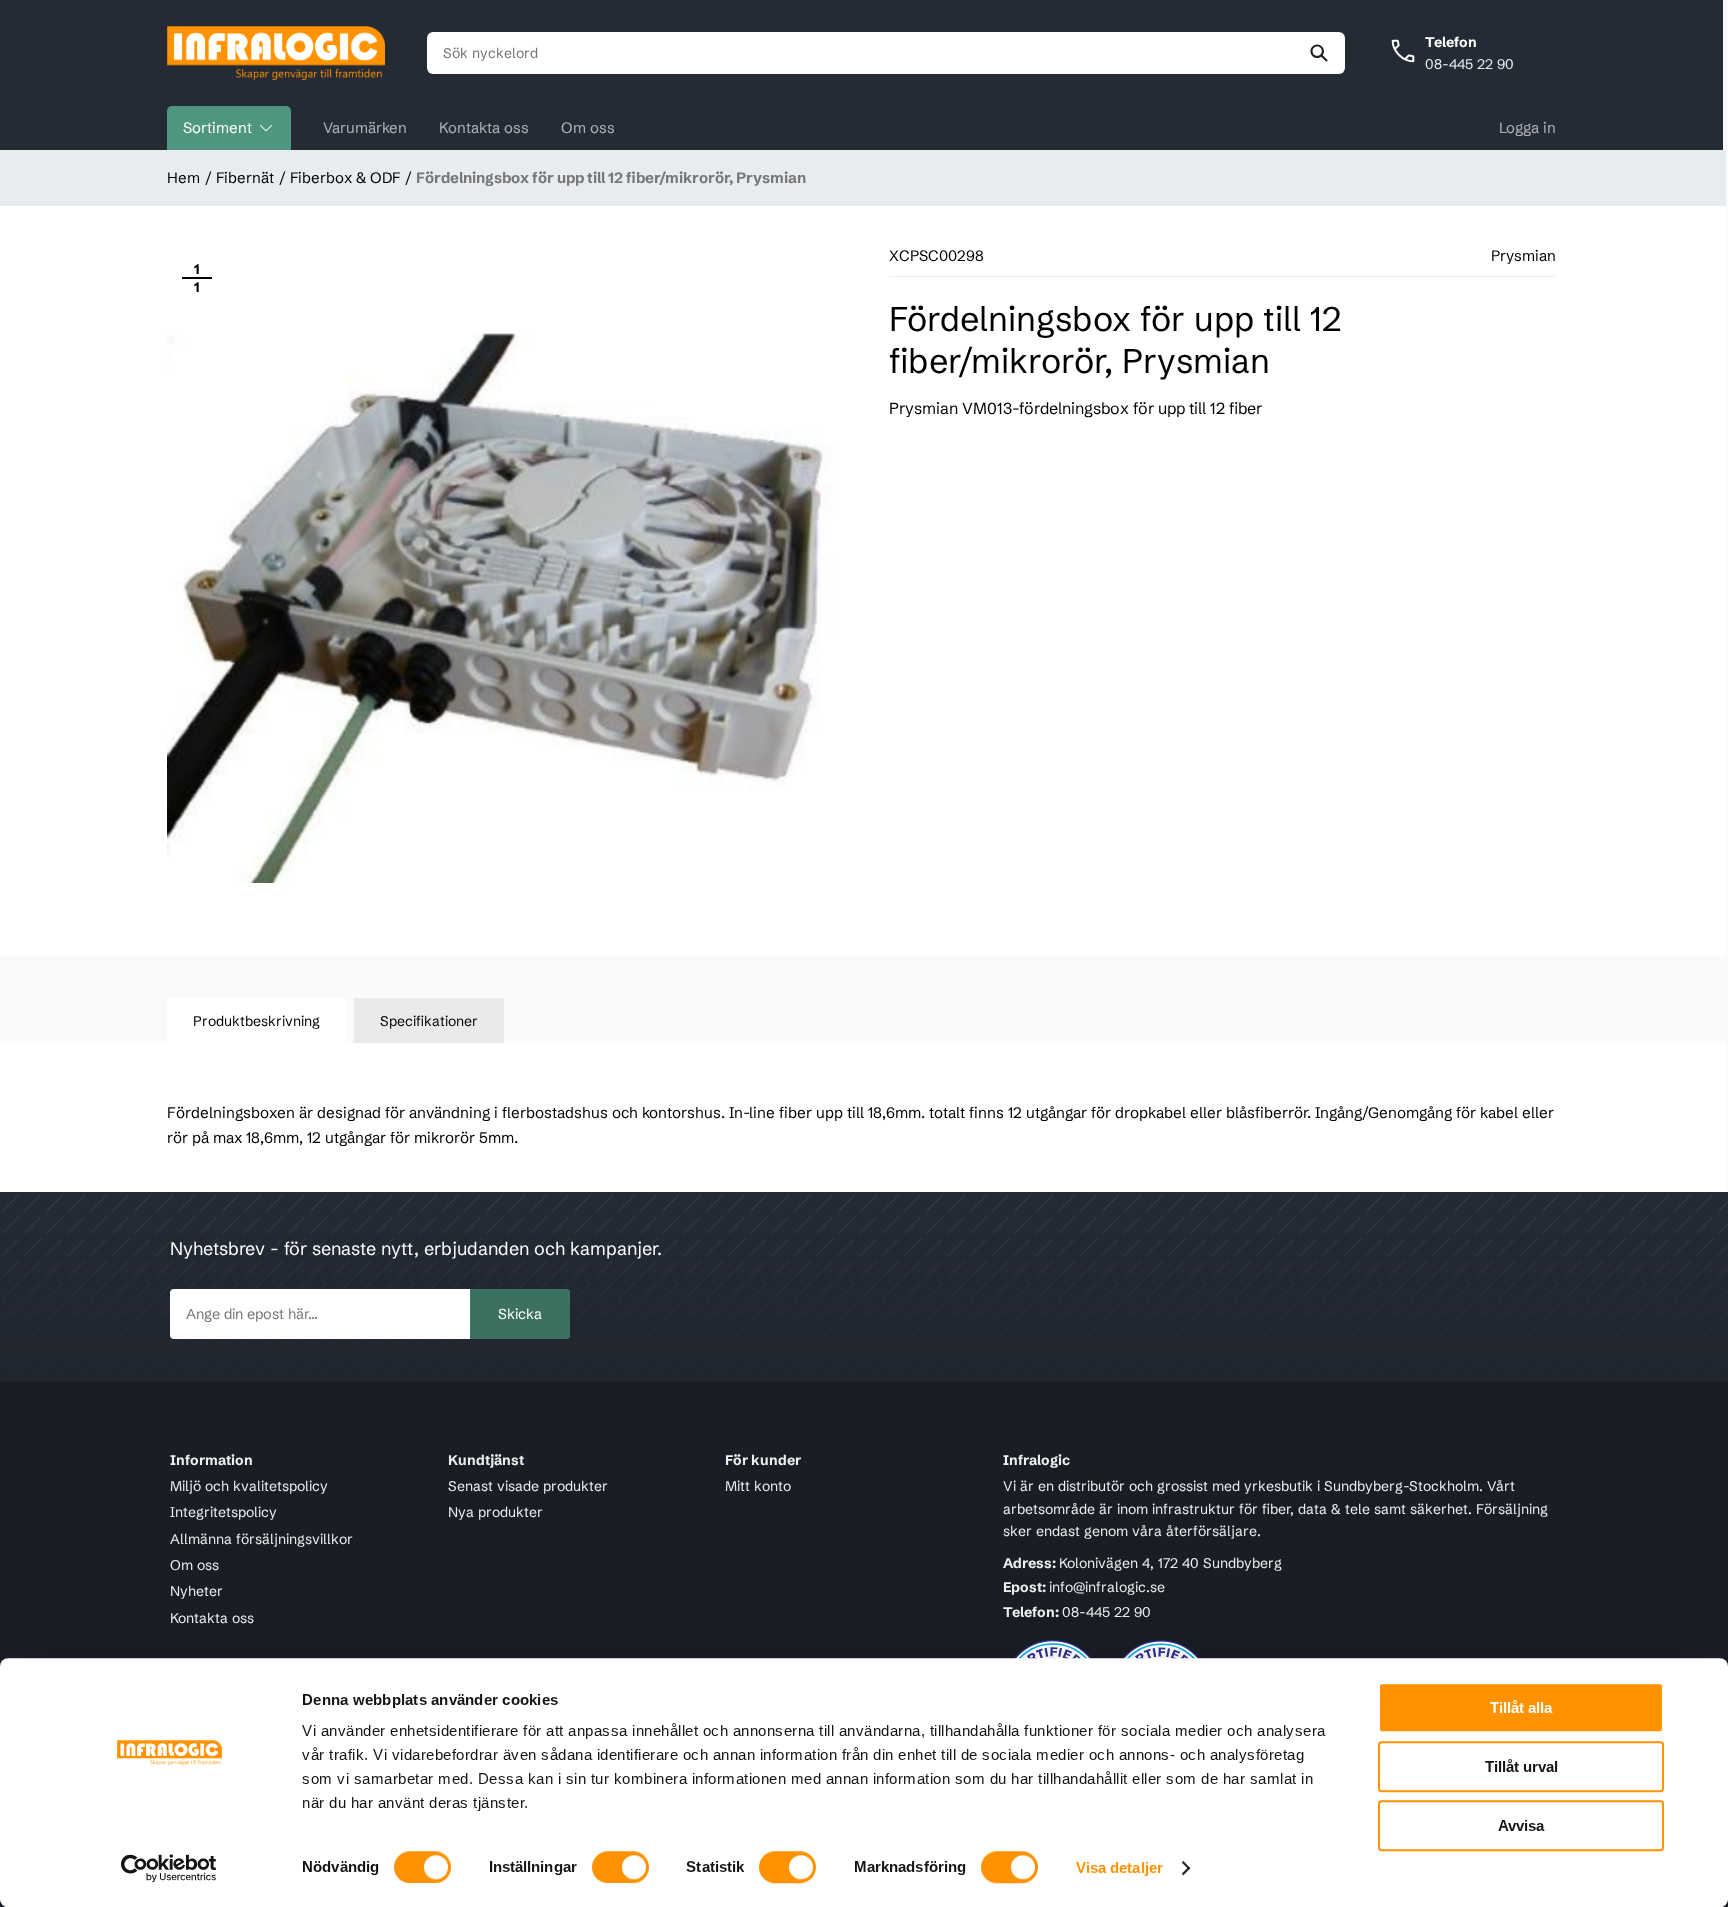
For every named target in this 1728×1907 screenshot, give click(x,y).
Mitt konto (758, 1486)
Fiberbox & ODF (345, 177)
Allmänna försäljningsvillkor (261, 1539)
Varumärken (365, 127)
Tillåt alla (1521, 1707)
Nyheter (196, 1592)
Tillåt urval (1521, 1766)
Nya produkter (495, 1513)
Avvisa (1521, 1825)
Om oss (588, 127)
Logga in (1527, 127)
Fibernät (245, 177)
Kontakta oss (484, 127)
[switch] (620, 1867)
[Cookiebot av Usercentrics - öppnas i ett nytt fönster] (169, 1868)
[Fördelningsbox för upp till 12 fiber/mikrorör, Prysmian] (500, 581)
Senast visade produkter (528, 1486)
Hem (183, 177)
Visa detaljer (1119, 1867)
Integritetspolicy (223, 1513)
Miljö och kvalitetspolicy (249, 1486)
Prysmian (1523, 255)
